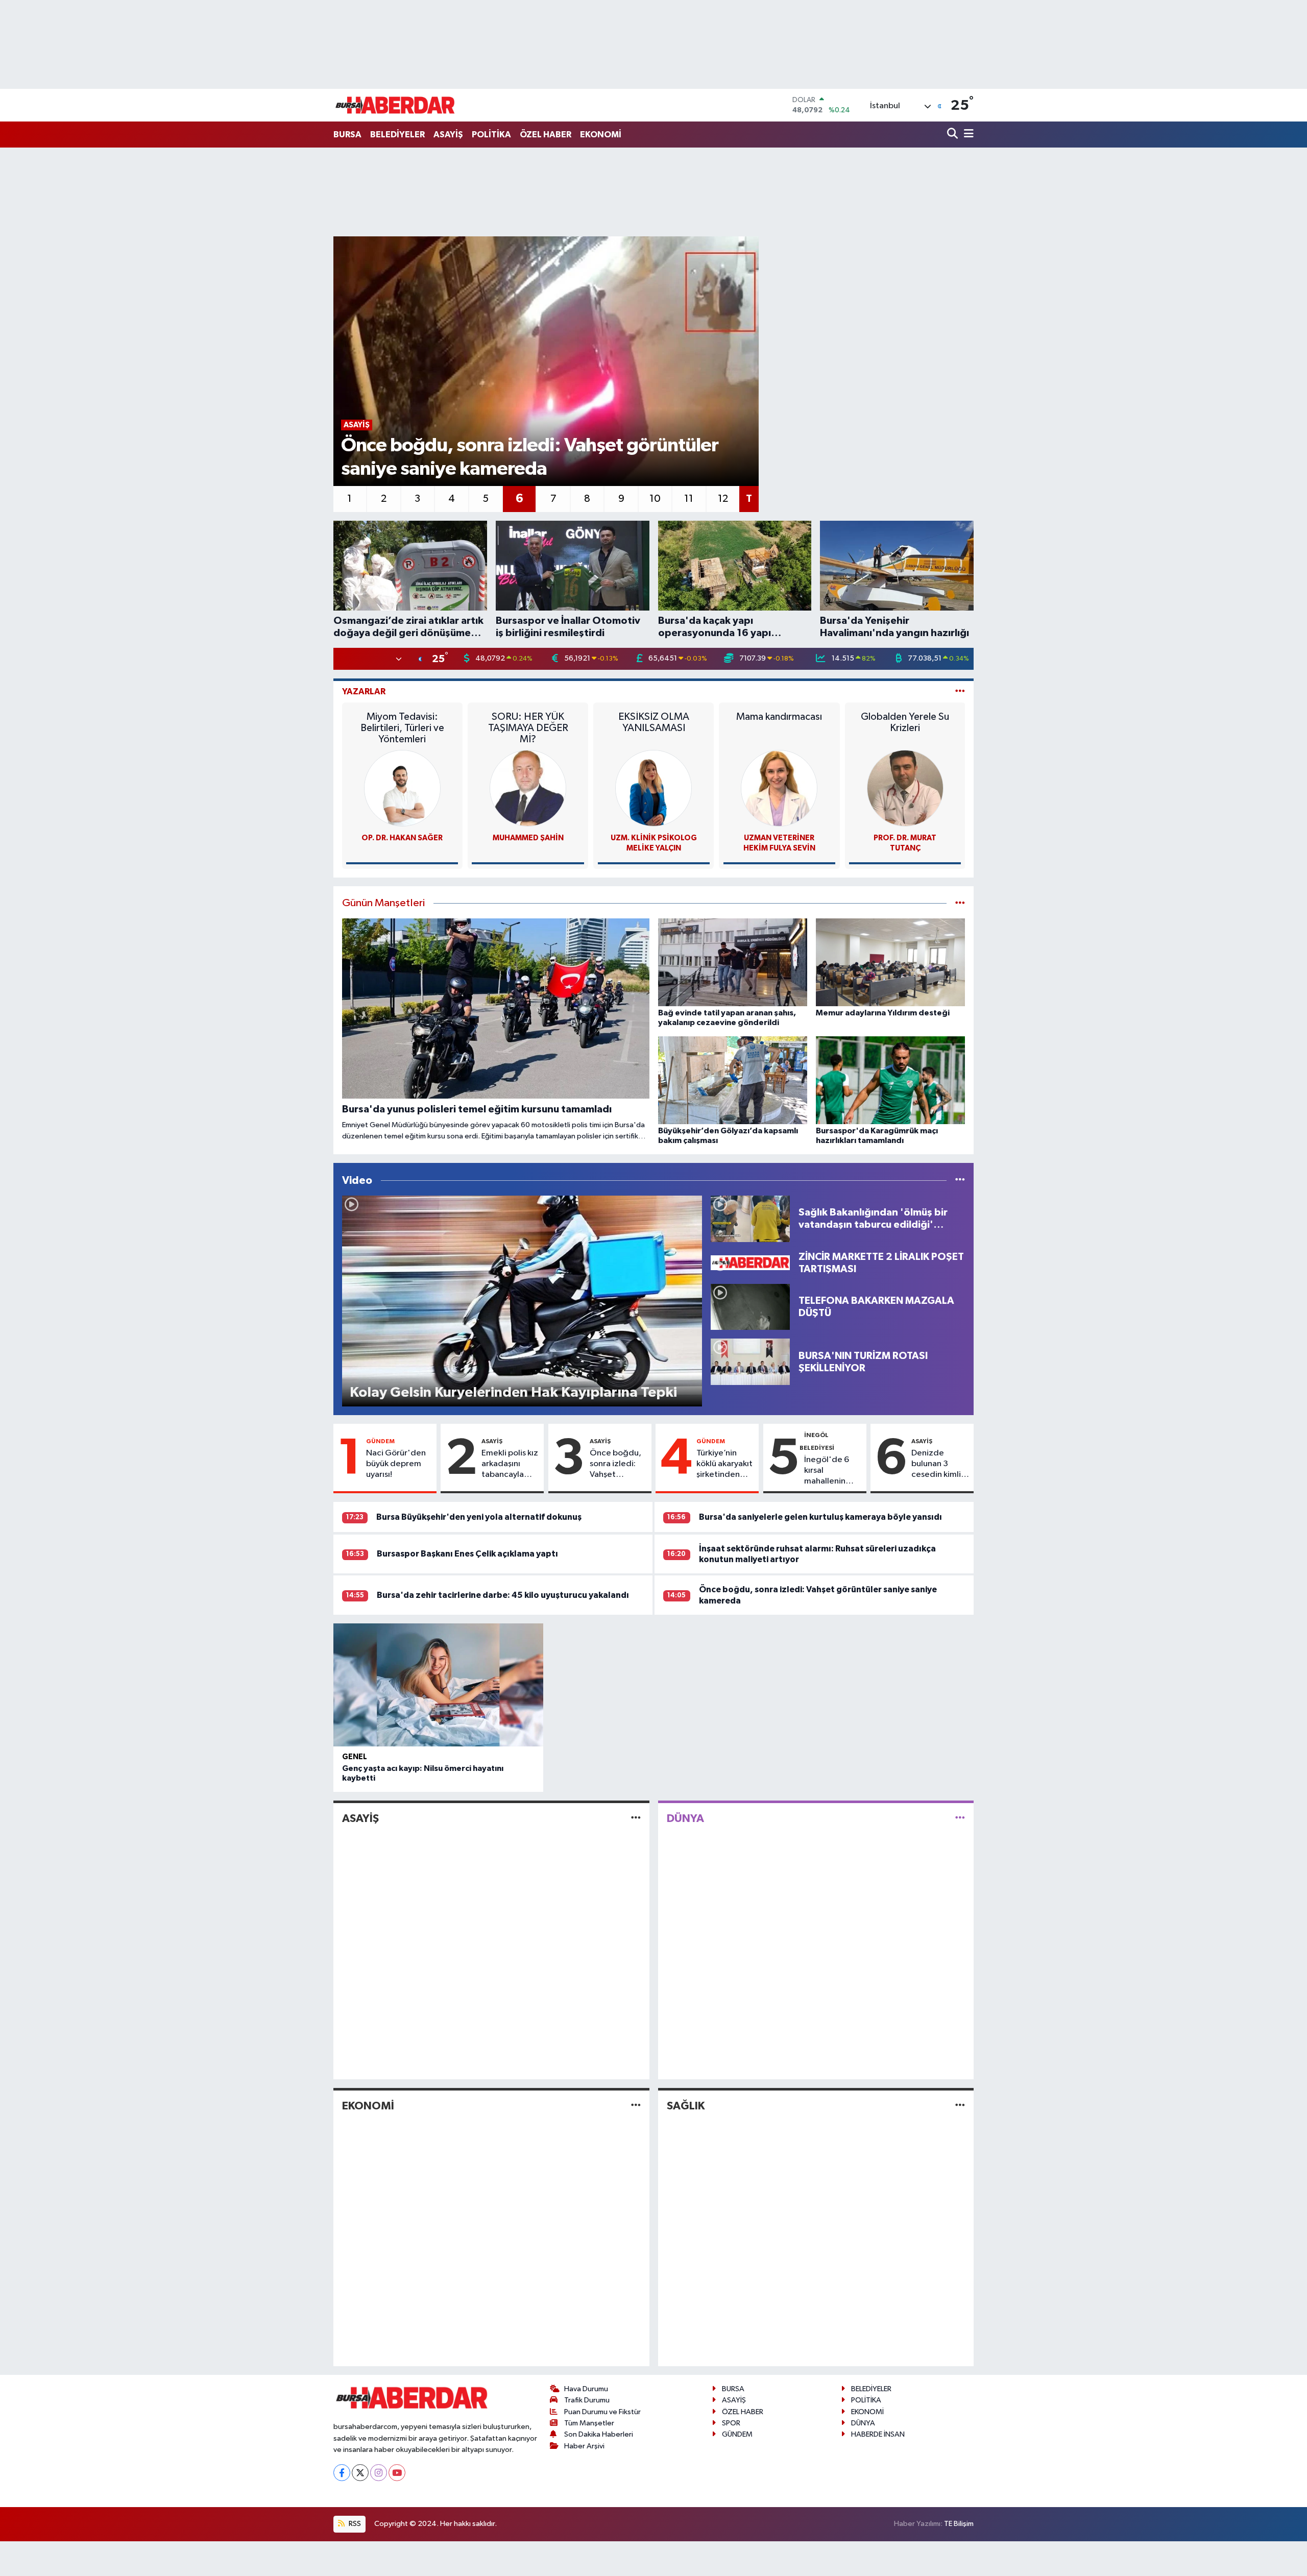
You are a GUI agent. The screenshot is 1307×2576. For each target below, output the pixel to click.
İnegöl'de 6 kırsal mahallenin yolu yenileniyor (827, 1471)
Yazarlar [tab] (364, 691)
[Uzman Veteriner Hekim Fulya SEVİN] (779, 788)
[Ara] (953, 135)
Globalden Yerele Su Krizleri (905, 722)
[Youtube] (397, 2473)
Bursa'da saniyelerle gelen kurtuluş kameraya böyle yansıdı (820, 1517)
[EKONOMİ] (636, 2106)
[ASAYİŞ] (636, 1819)
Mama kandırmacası (779, 717)
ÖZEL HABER (546, 135)
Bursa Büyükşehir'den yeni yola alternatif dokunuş (479, 1517)
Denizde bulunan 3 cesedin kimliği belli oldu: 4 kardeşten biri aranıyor (940, 1465)
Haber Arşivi (584, 2446)
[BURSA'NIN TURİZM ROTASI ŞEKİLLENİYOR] (750, 1362)
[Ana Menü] (967, 135)
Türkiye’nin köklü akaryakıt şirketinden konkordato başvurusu (724, 1465)
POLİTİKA (491, 135)
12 (723, 499)
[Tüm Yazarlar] (960, 691)
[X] (360, 2473)
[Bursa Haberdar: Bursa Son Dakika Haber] (395, 105)
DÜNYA (685, 1818)
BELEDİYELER (397, 135)
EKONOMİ (601, 135)
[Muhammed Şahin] (528, 788)
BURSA (347, 135)
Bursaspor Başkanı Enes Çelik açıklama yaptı (467, 1554)
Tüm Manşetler (589, 2423)
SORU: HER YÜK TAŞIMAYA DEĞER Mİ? (528, 728)
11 (689, 499)
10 (655, 499)
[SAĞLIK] (960, 2106)
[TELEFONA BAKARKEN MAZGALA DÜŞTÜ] (750, 1307)
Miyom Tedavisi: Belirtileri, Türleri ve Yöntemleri (402, 728)
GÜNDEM (380, 1441)
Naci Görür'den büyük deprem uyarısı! (396, 1464)
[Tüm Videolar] (960, 1181)
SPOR (731, 2423)
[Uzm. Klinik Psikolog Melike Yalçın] (653, 788)
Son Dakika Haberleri (599, 2434)
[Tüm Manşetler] (960, 903)
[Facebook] (342, 2473)
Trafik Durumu (587, 2400)
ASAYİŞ (448, 135)
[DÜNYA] (960, 1819)
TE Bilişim (959, 2524)
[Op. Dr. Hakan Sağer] (402, 788)
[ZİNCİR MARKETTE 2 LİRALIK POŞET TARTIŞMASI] (750, 1263)
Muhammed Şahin (528, 838)
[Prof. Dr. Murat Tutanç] (905, 788)
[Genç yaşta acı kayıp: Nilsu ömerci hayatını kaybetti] (438, 1685)
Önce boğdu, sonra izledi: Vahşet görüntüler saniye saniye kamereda (615, 1465)
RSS (354, 2524)
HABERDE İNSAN (878, 2434)
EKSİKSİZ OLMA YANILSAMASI (654, 722)
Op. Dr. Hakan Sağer (402, 838)
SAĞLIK (686, 2106)
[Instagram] (379, 2473)
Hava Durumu (586, 2389)
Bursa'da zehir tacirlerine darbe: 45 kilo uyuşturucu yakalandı (503, 1595)
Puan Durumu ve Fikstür (602, 2412)
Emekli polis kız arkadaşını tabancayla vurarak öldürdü (510, 1465)
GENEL (355, 1757)
